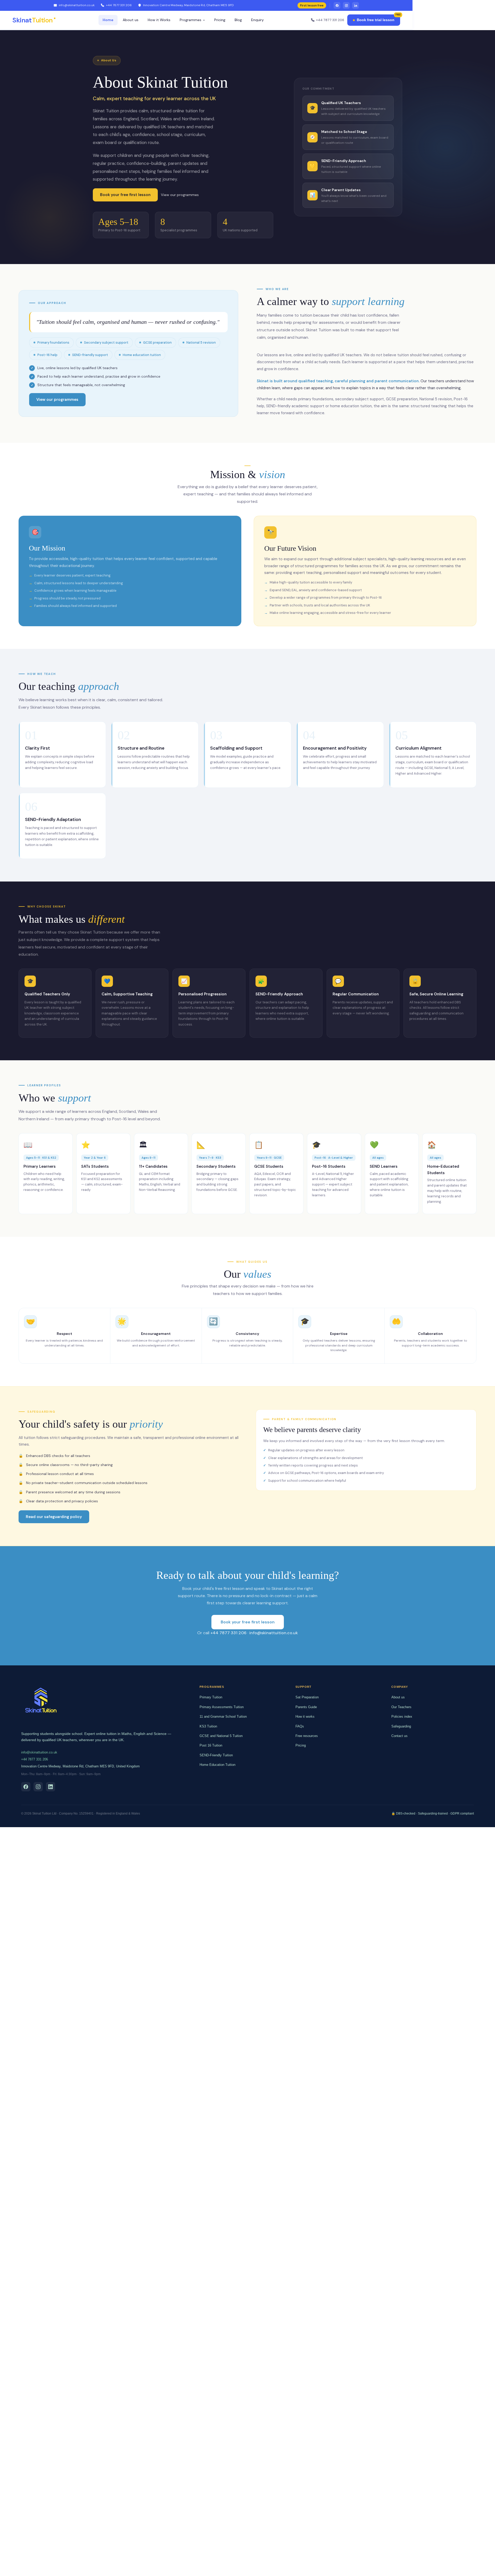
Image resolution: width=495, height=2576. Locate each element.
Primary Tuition (211, 1697)
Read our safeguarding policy (54, 1517)
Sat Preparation (307, 1697)
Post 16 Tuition (211, 1745)
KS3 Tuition (208, 1726)
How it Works (159, 20)
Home (108, 20)
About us (131, 20)
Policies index (402, 1717)
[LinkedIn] (356, 5)
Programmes (191, 20)
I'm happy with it (359, 2568)
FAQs (300, 1726)
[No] (487, 2568)
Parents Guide (306, 1707)
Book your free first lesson (125, 195)
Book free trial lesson (376, 20)
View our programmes (180, 195)
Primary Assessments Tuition (222, 1707)
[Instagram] (346, 5)
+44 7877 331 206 (119, 5)
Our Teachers (401, 1707)
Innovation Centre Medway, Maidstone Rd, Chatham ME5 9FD (188, 5)
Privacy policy (391, 2568)
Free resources (307, 1736)
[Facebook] (337, 5)
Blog (238, 20)
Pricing (220, 20)
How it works (305, 1717)
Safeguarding (401, 1726)
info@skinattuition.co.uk (77, 5)
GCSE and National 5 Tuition (221, 1736)
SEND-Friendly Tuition (216, 1755)
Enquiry (257, 20)
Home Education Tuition (217, 1765)
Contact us (399, 1736)
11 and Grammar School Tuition (223, 1717)
